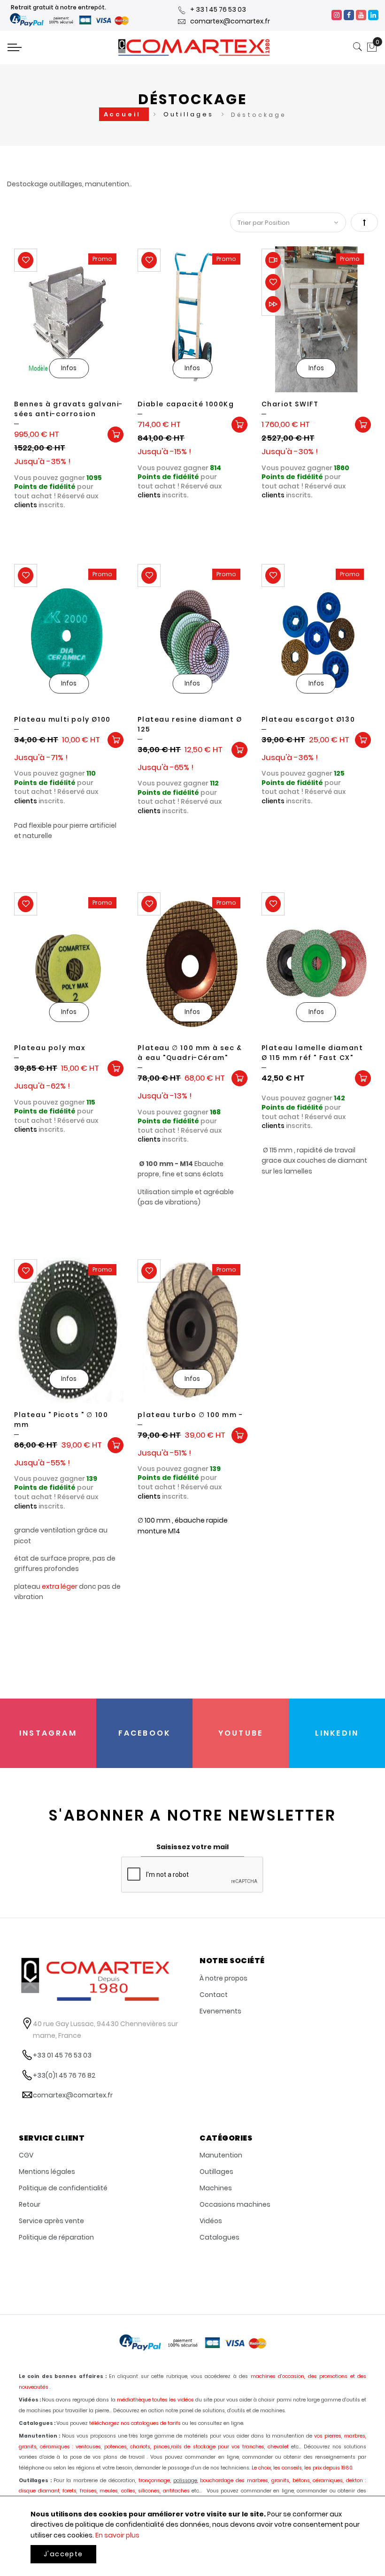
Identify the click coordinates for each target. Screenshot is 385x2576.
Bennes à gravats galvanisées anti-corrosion (68, 409)
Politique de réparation (56, 2237)
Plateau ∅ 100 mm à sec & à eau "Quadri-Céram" (190, 1053)
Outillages (190, 114)
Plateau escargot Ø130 (308, 719)
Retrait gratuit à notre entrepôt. (58, 7)
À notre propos (223, 1978)
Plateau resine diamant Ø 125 (190, 724)
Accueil (124, 114)
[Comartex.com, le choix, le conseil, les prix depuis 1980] (194, 47)
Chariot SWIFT (290, 404)
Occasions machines (235, 2204)
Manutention (221, 2155)
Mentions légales (47, 2172)
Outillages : (35, 2481)
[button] (26, 260)
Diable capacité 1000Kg (186, 404)
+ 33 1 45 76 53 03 (218, 9)
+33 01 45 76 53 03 (62, 2055)
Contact (214, 1995)
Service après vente (51, 2221)
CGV (26, 2155)
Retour (30, 2204)
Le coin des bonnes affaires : (63, 2376)
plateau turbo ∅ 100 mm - (190, 1415)
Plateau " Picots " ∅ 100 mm (61, 1420)
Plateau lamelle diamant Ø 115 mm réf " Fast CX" (312, 1053)
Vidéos (211, 2221)
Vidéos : (30, 2400)
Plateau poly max (50, 1048)
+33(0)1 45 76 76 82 (64, 2075)
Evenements (220, 2011)
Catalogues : (37, 2423)
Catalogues (219, 2237)
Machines (216, 2188)
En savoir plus (117, 2535)
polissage (185, 2481)
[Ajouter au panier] (115, 434)
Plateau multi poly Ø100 (62, 719)
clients (26, 505)
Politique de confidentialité (63, 2188)
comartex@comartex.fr (230, 21)
